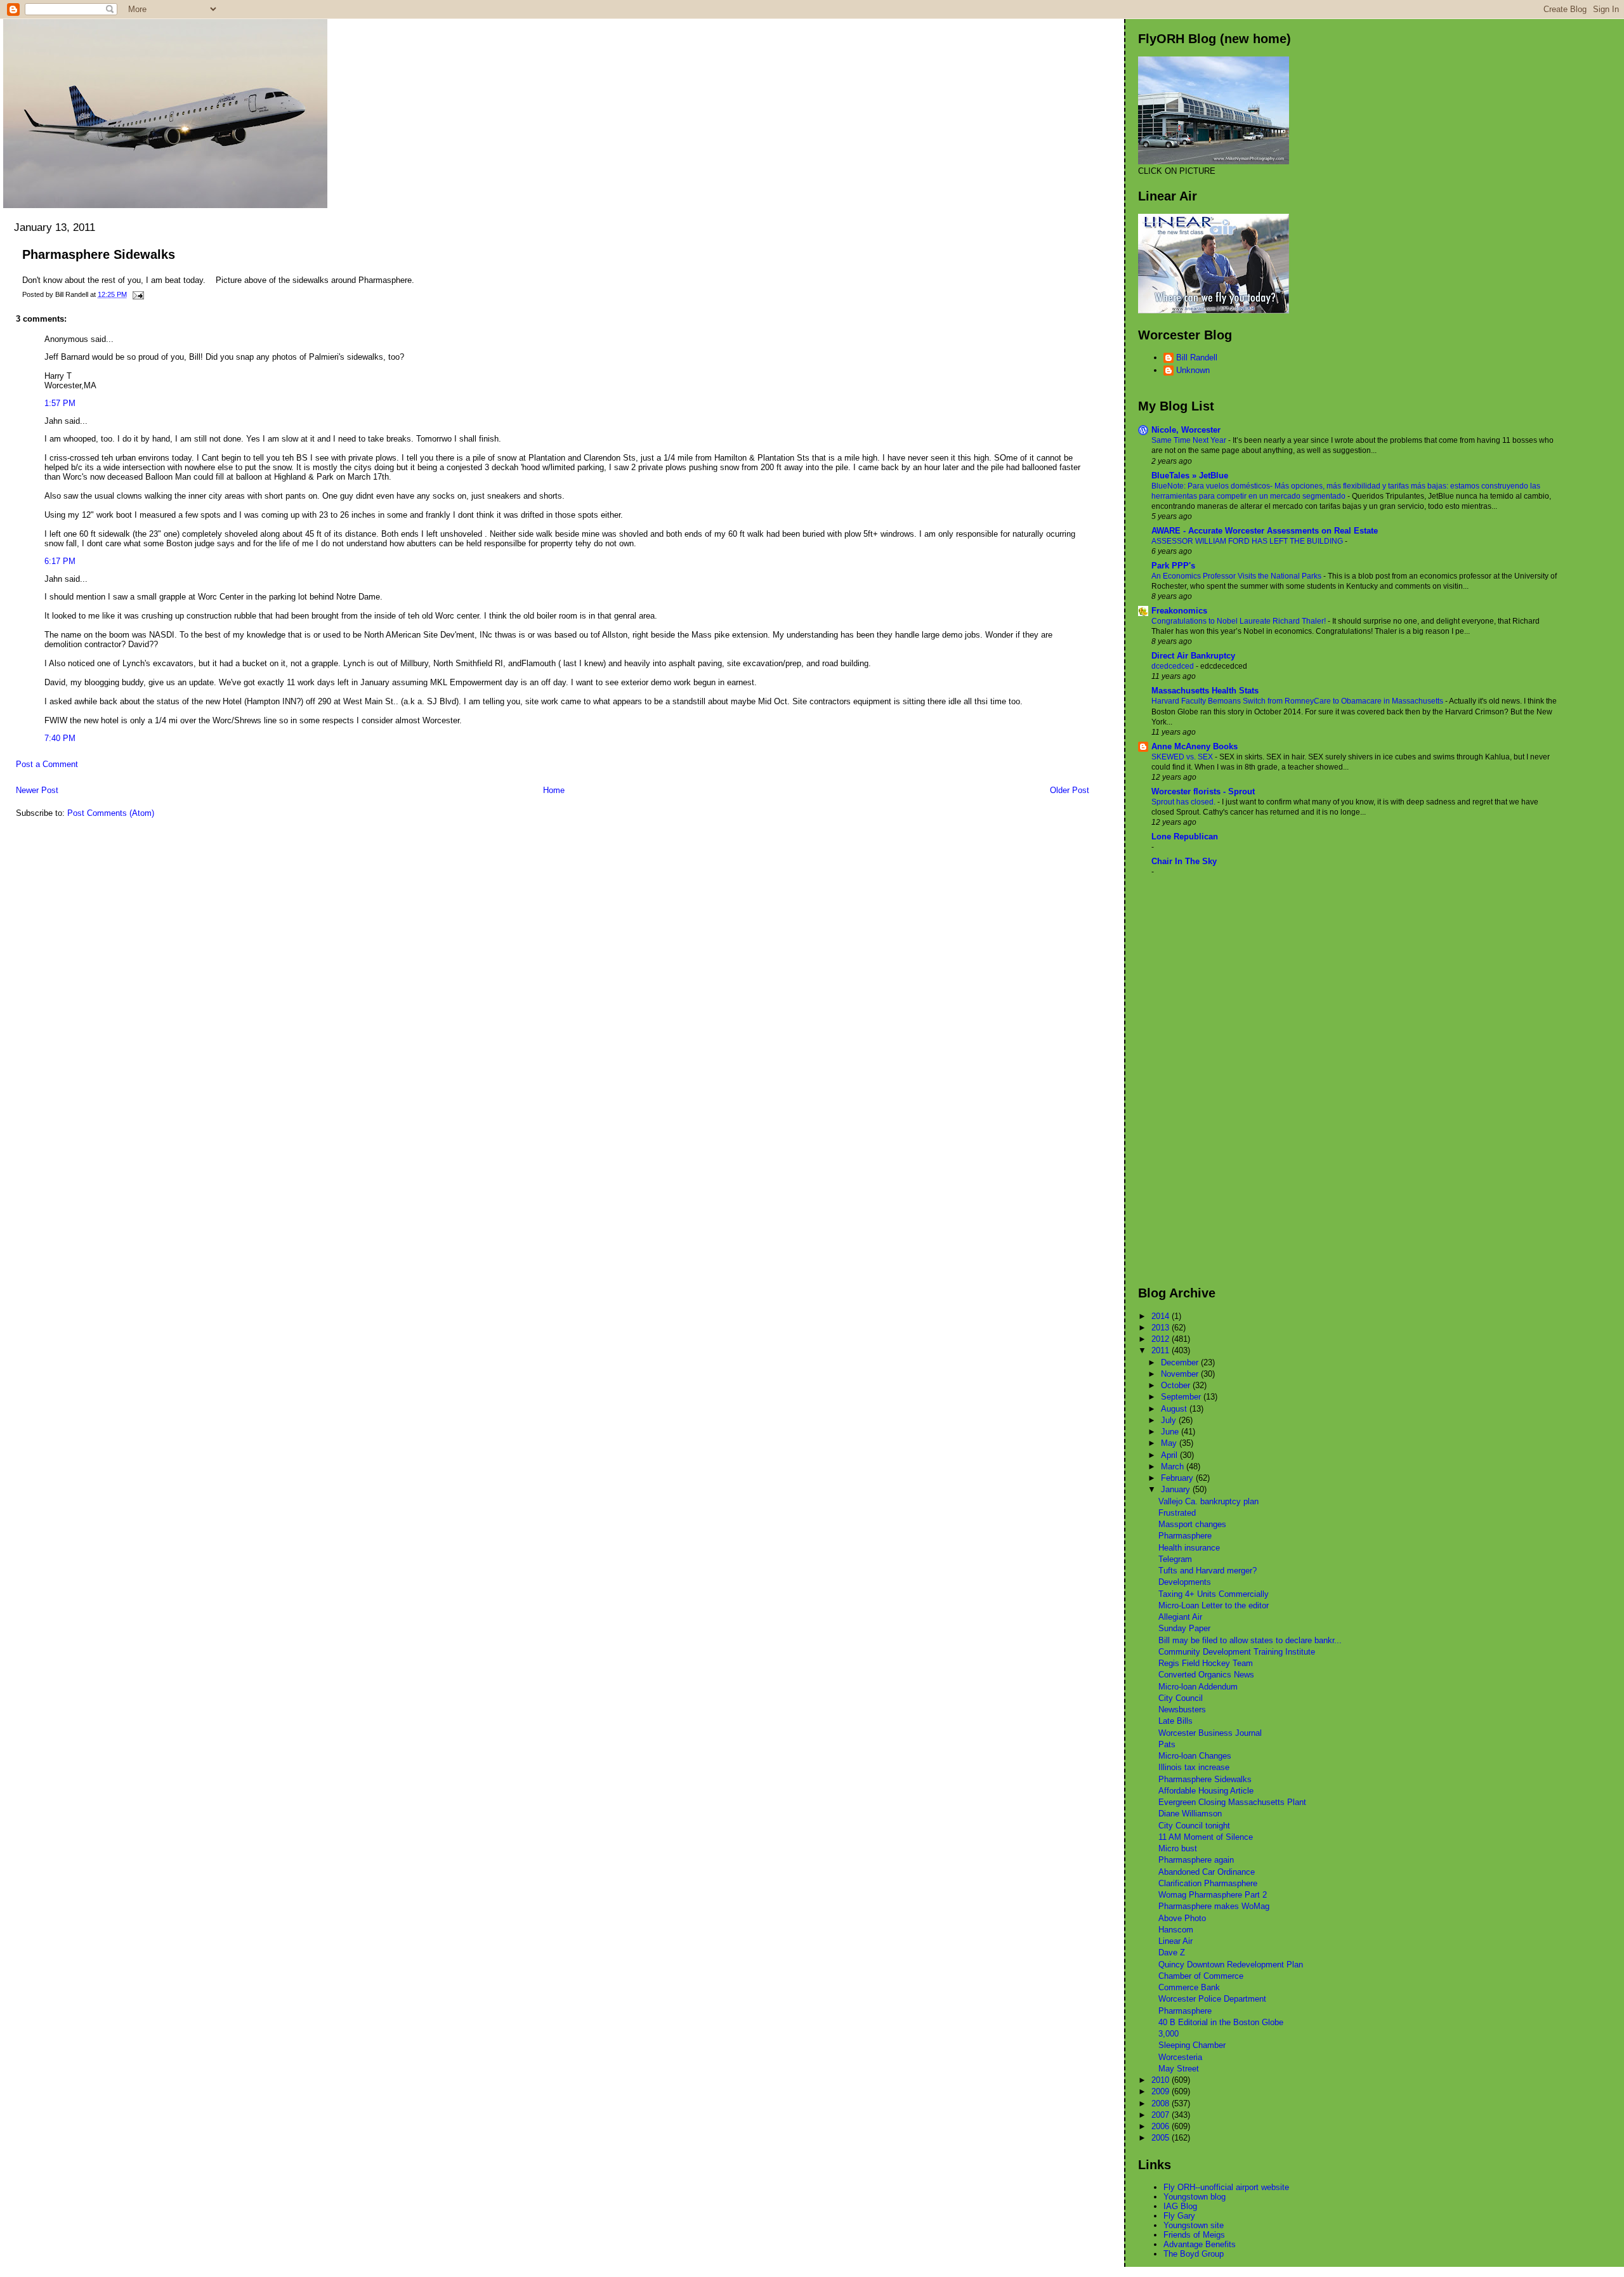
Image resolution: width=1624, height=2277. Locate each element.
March (1174, 1467)
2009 (1162, 2091)
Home (554, 790)
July (1170, 1420)
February (1178, 1478)
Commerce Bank (1189, 1987)
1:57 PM (60, 403)
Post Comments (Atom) (111, 813)
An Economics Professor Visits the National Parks (1237, 576)
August (1175, 1409)
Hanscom (1176, 1930)
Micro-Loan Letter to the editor (1214, 1605)
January (1177, 1489)
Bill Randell (1197, 358)
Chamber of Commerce (1201, 1976)
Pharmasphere (1185, 1536)
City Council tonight (1194, 1826)
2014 (1162, 1316)
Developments (1185, 1582)
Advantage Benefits (1200, 2244)
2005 (1162, 2138)
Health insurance (1189, 1548)
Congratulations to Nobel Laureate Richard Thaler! (1240, 621)
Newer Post (37, 790)
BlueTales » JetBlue (1190, 476)
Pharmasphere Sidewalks (99, 254)
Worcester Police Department (1212, 1999)
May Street (1179, 2069)
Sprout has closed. (1184, 802)
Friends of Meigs (1194, 2235)
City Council (1181, 1698)
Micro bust (1178, 1848)
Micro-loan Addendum (1198, 1687)
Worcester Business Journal (1210, 1733)
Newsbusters (1182, 1709)
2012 (1162, 1339)
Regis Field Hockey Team (1206, 1663)
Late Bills (1175, 1721)
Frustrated (1177, 1513)
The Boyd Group (1194, 2254)
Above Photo (1182, 1918)
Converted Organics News (1206, 1675)
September (1182, 1397)
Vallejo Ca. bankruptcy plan (1208, 1501)
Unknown (1193, 370)
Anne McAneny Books (1195, 746)
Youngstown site (1194, 2225)
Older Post (1070, 790)
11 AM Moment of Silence (1206, 1837)
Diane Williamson (1190, 1814)
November (1181, 1374)
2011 (1162, 1350)
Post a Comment (47, 764)
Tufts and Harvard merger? (1208, 1571)
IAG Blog (1180, 2206)
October (1177, 1385)
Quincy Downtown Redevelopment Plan (1231, 1965)
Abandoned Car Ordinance (1207, 1872)
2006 (1162, 2126)
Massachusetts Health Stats (1205, 691)
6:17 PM (60, 561)
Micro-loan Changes (1195, 1756)
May (1170, 1443)
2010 (1162, 2080)
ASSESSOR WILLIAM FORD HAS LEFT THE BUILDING (1248, 541)
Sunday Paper (1184, 1628)
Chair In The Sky (1184, 861)
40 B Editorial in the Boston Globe (1221, 2022)
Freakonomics (1179, 611)
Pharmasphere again (1196, 1860)
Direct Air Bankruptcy (1193, 656)
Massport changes (1192, 1524)
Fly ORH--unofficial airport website (1226, 2187)
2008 (1162, 2103)
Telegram (1175, 1559)
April (1170, 1455)
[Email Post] (136, 294)
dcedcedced (1174, 666)
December (1181, 1362)
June (1171, 1432)
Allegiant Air (1180, 1617)
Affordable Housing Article (1206, 1791)
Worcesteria (1180, 2057)
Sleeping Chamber (1192, 2045)
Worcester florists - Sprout (1203, 791)
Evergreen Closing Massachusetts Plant (1232, 1802)
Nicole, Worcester (1186, 430)
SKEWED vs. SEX (1183, 757)
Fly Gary (1179, 2216)
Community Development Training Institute (1237, 1652)
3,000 (1169, 2034)
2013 (1162, 1328)
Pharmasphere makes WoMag (1214, 1906)
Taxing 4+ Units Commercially (1214, 1594)
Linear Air (1175, 1941)
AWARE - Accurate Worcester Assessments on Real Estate (1265, 531)
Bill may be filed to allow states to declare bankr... (1250, 1640)
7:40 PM (60, 738)
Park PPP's (1173, 566)
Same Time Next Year (1190, 440)
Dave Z (1172, 1952)
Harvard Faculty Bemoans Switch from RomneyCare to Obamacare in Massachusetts (1298, 701)
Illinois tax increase (1194, 1767)
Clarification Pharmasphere (1208, 1883)
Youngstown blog (1195, 2197)
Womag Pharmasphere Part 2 (1213, 1895)
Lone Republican (1185, 837)
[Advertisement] (1189, 1081)
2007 (1162, 2115)
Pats (1167, 1744)
